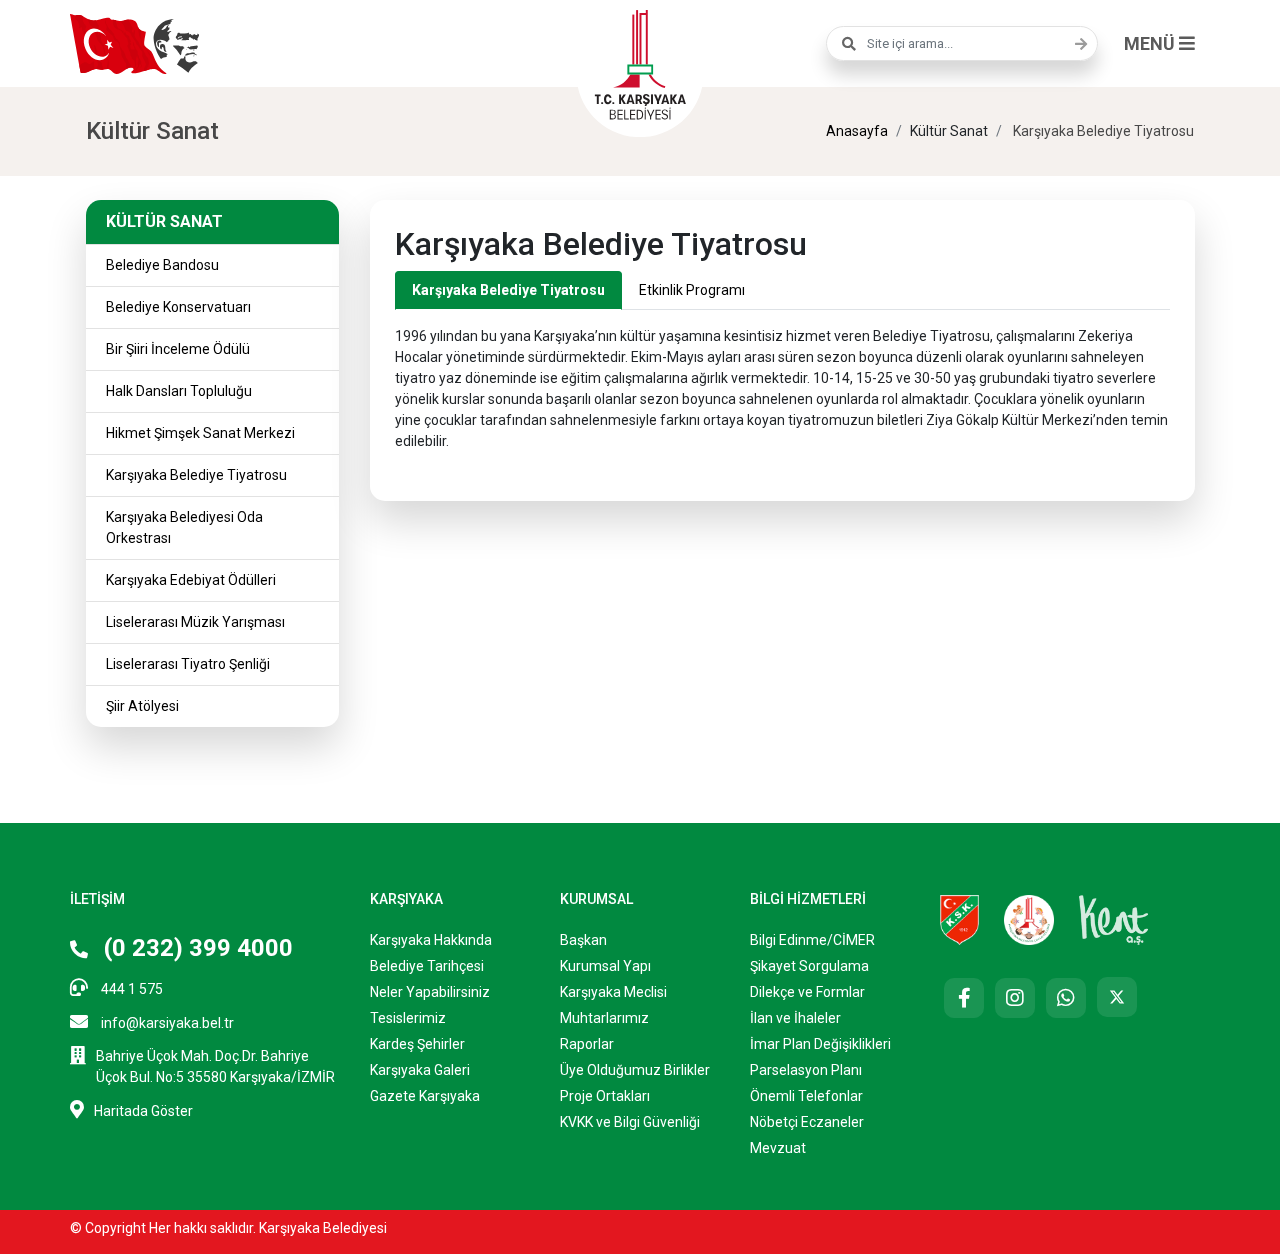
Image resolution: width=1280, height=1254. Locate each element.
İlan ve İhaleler (795, 1018)
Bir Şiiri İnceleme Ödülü (178, 349)
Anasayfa (857, 131)
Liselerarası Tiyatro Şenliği (188, 664)
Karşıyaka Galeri (420, 1070)
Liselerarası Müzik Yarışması (195, 622)
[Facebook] (964, 998)
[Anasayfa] (640, 62)
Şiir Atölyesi (142, 706)
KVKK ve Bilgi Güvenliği (630, 1122)
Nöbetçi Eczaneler (807, 1122)
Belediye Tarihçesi (427, 966)
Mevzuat (778, 1148)
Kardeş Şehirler (417, 1044)
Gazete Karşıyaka (425, 1096)
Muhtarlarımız (604, 1018)
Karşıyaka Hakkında (431, 940)
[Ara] (1076, 44)
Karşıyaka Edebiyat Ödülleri (191, 580)
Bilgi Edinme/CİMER (812, 940)
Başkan (583, 940)
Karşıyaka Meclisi (613, 992)
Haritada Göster (143, 1111)
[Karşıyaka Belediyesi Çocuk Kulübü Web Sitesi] (1029, 919)
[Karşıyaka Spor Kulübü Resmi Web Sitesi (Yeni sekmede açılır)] (959, 919)
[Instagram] (1015, 998)
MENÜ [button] (1151, 43)
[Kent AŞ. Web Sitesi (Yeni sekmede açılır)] (1114, 919)
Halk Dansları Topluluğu (179, 391)
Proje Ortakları (605, 1096)
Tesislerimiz (408, 1018)
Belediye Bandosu (162, 265)
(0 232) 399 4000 (195, 948)
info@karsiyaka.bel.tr (166, 1023)
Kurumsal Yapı (605, 966)
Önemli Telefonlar (806, 1096)
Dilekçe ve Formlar (807, 992)
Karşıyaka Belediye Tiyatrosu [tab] (508, 290)
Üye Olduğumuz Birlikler (635, 1070)
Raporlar (587, 1044)
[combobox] (962, 43)
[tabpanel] (782, 381)
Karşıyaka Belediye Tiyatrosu (196, 475)
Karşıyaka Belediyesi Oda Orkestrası (184, 527)
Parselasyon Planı (806, 1070)
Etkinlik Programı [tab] (692, 290)
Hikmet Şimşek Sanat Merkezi (200, 433)
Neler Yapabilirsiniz (430, 992)
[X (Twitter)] (1117, 997)
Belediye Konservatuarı (178, 307)
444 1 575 (130, 989)
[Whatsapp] (1066, 998)
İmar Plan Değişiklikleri (820, 1044)
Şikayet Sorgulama (809, 966)
